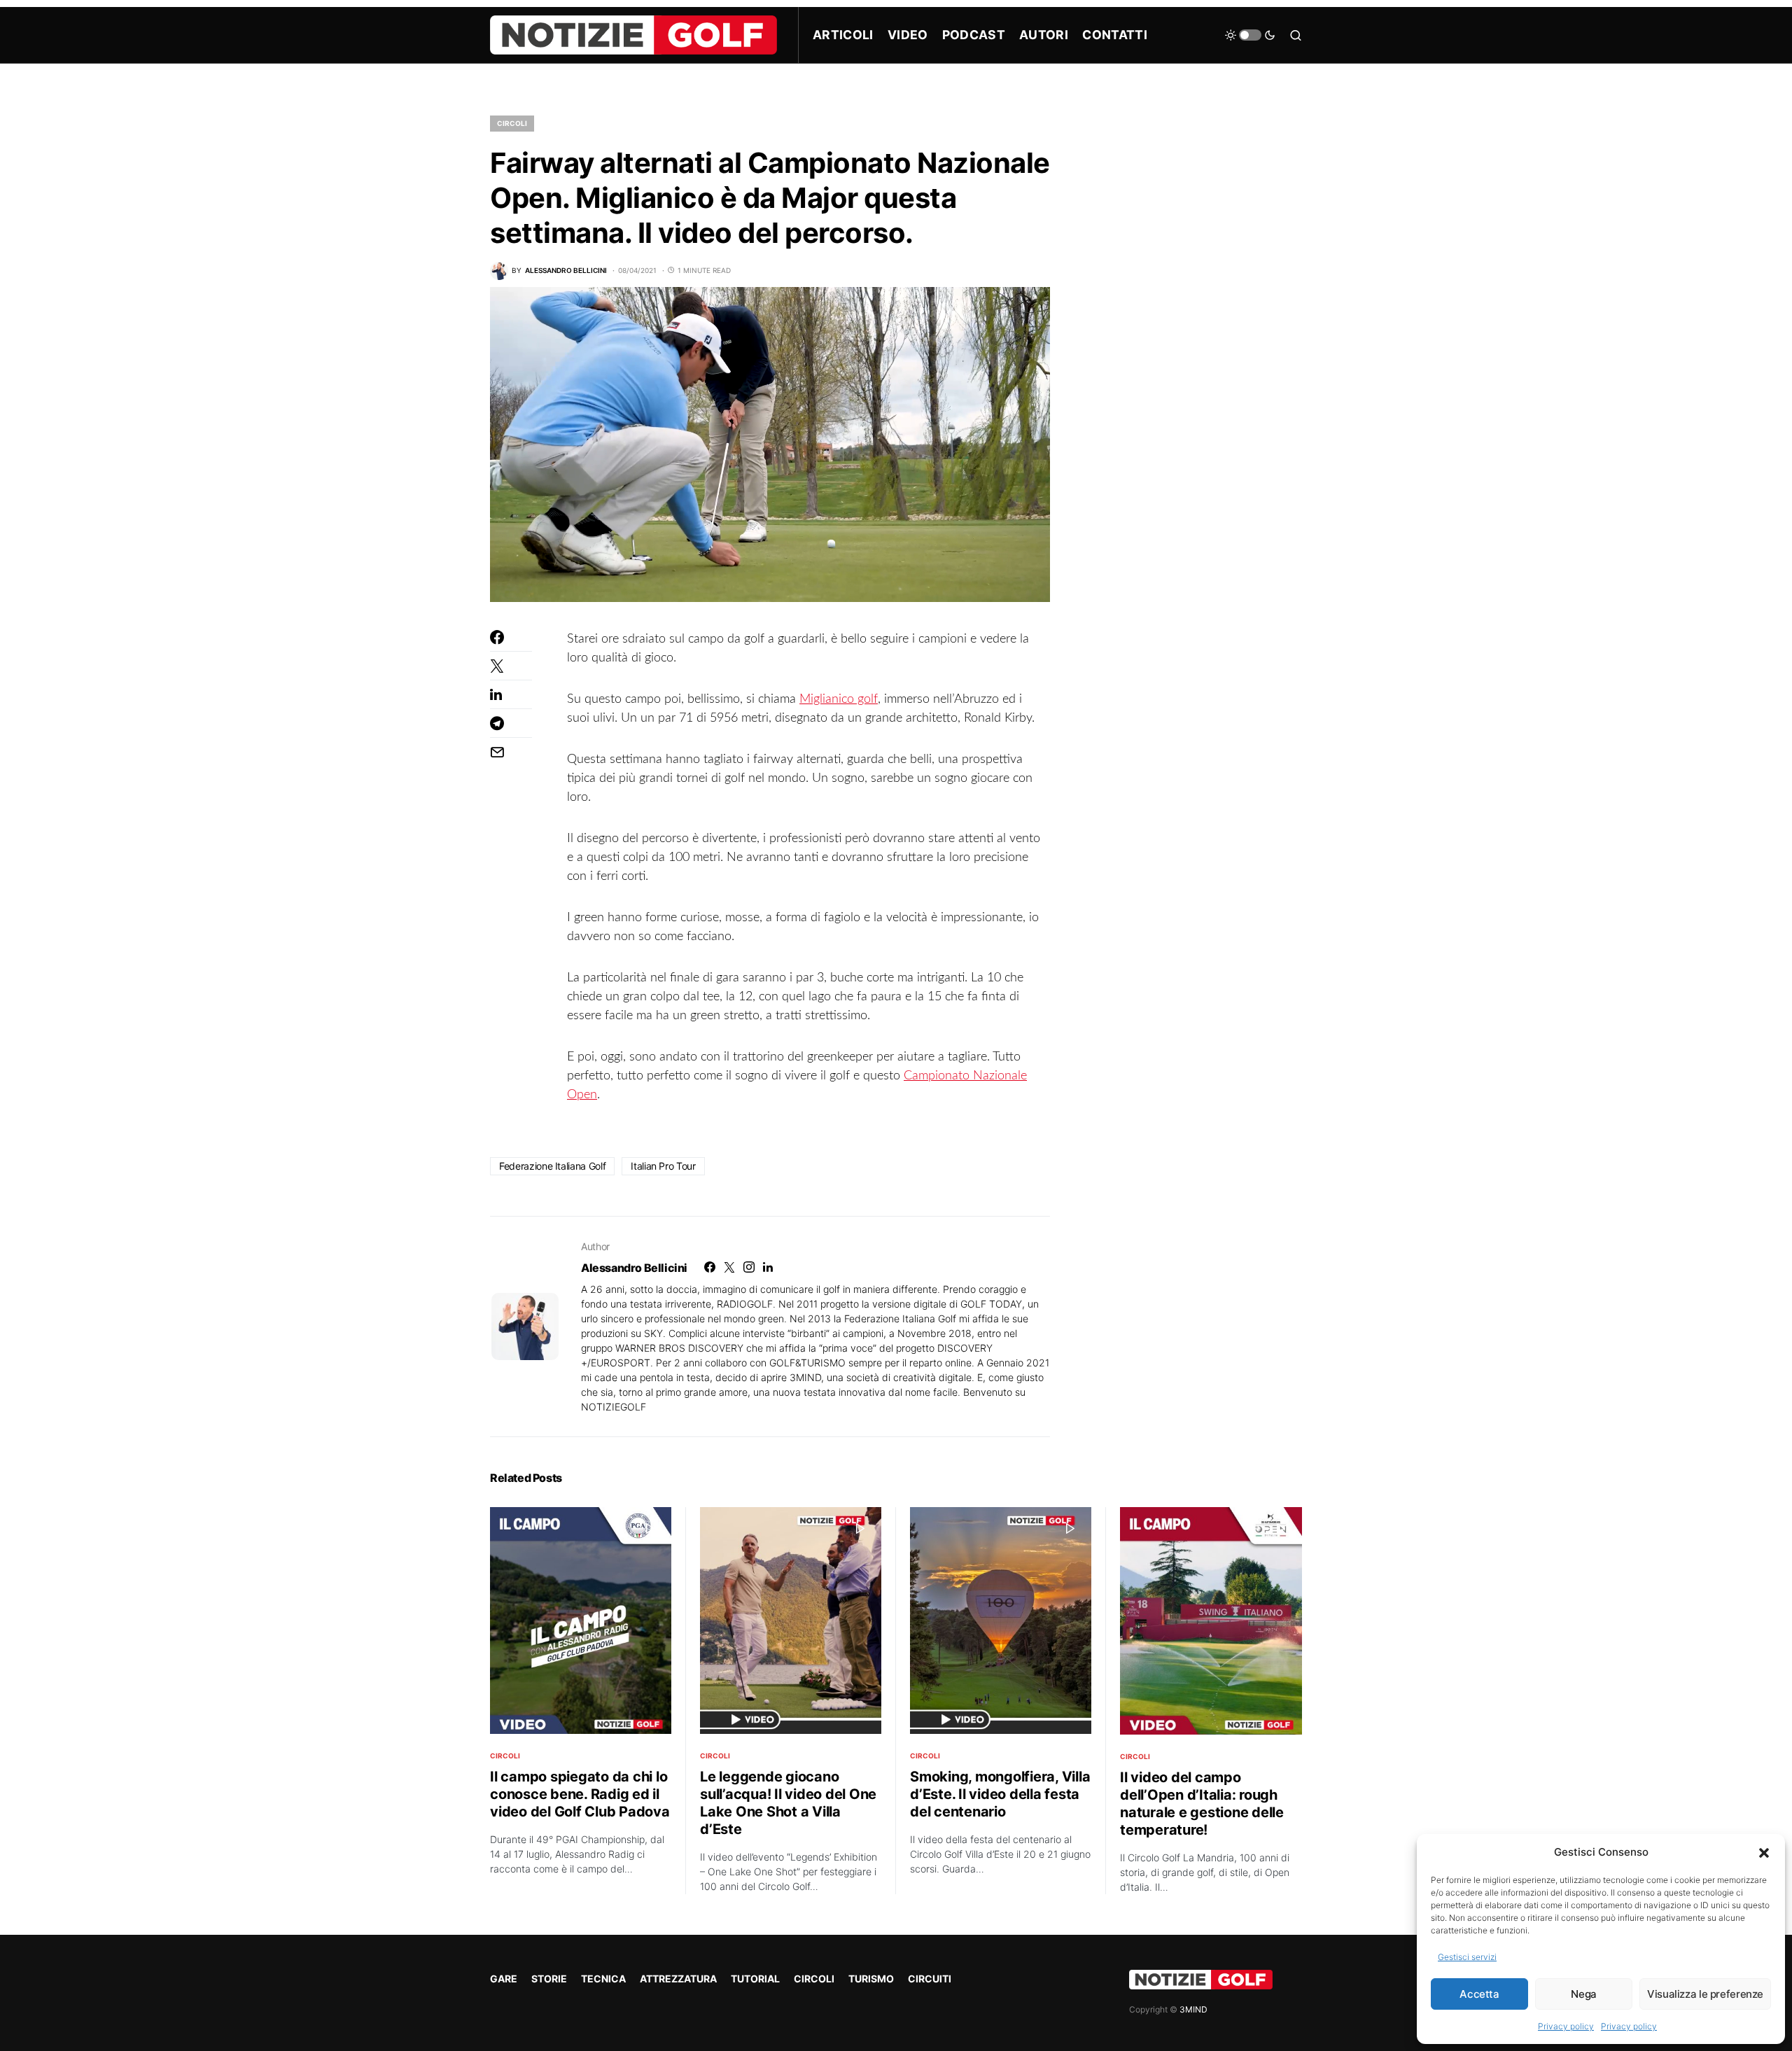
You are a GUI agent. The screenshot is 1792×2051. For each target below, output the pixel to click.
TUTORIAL (755, 1979)
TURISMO (871, 1979)
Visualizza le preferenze (1705, 1994)
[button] (1764, 1852)
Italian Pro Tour (663, 1166)
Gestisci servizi (1467, 1957)
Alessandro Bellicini (634, 1268)
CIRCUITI (930, 1979)
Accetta (1479, 1994)
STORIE (549, 1979)
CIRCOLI (512, 123)
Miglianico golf (839, 699)
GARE (504, 1979)
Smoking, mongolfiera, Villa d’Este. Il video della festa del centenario (1000, 1794)
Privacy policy (1566, 2026)
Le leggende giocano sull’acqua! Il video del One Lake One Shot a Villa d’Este (788, 1803)
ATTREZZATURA (678, 1979)
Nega (1584, 1994)
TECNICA (603, 1979)
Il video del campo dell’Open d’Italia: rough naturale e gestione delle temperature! (1202, 1804)
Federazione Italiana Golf (552, 1166)
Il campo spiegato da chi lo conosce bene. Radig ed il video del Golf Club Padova (580, 1794)
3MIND (1193, 2009)
